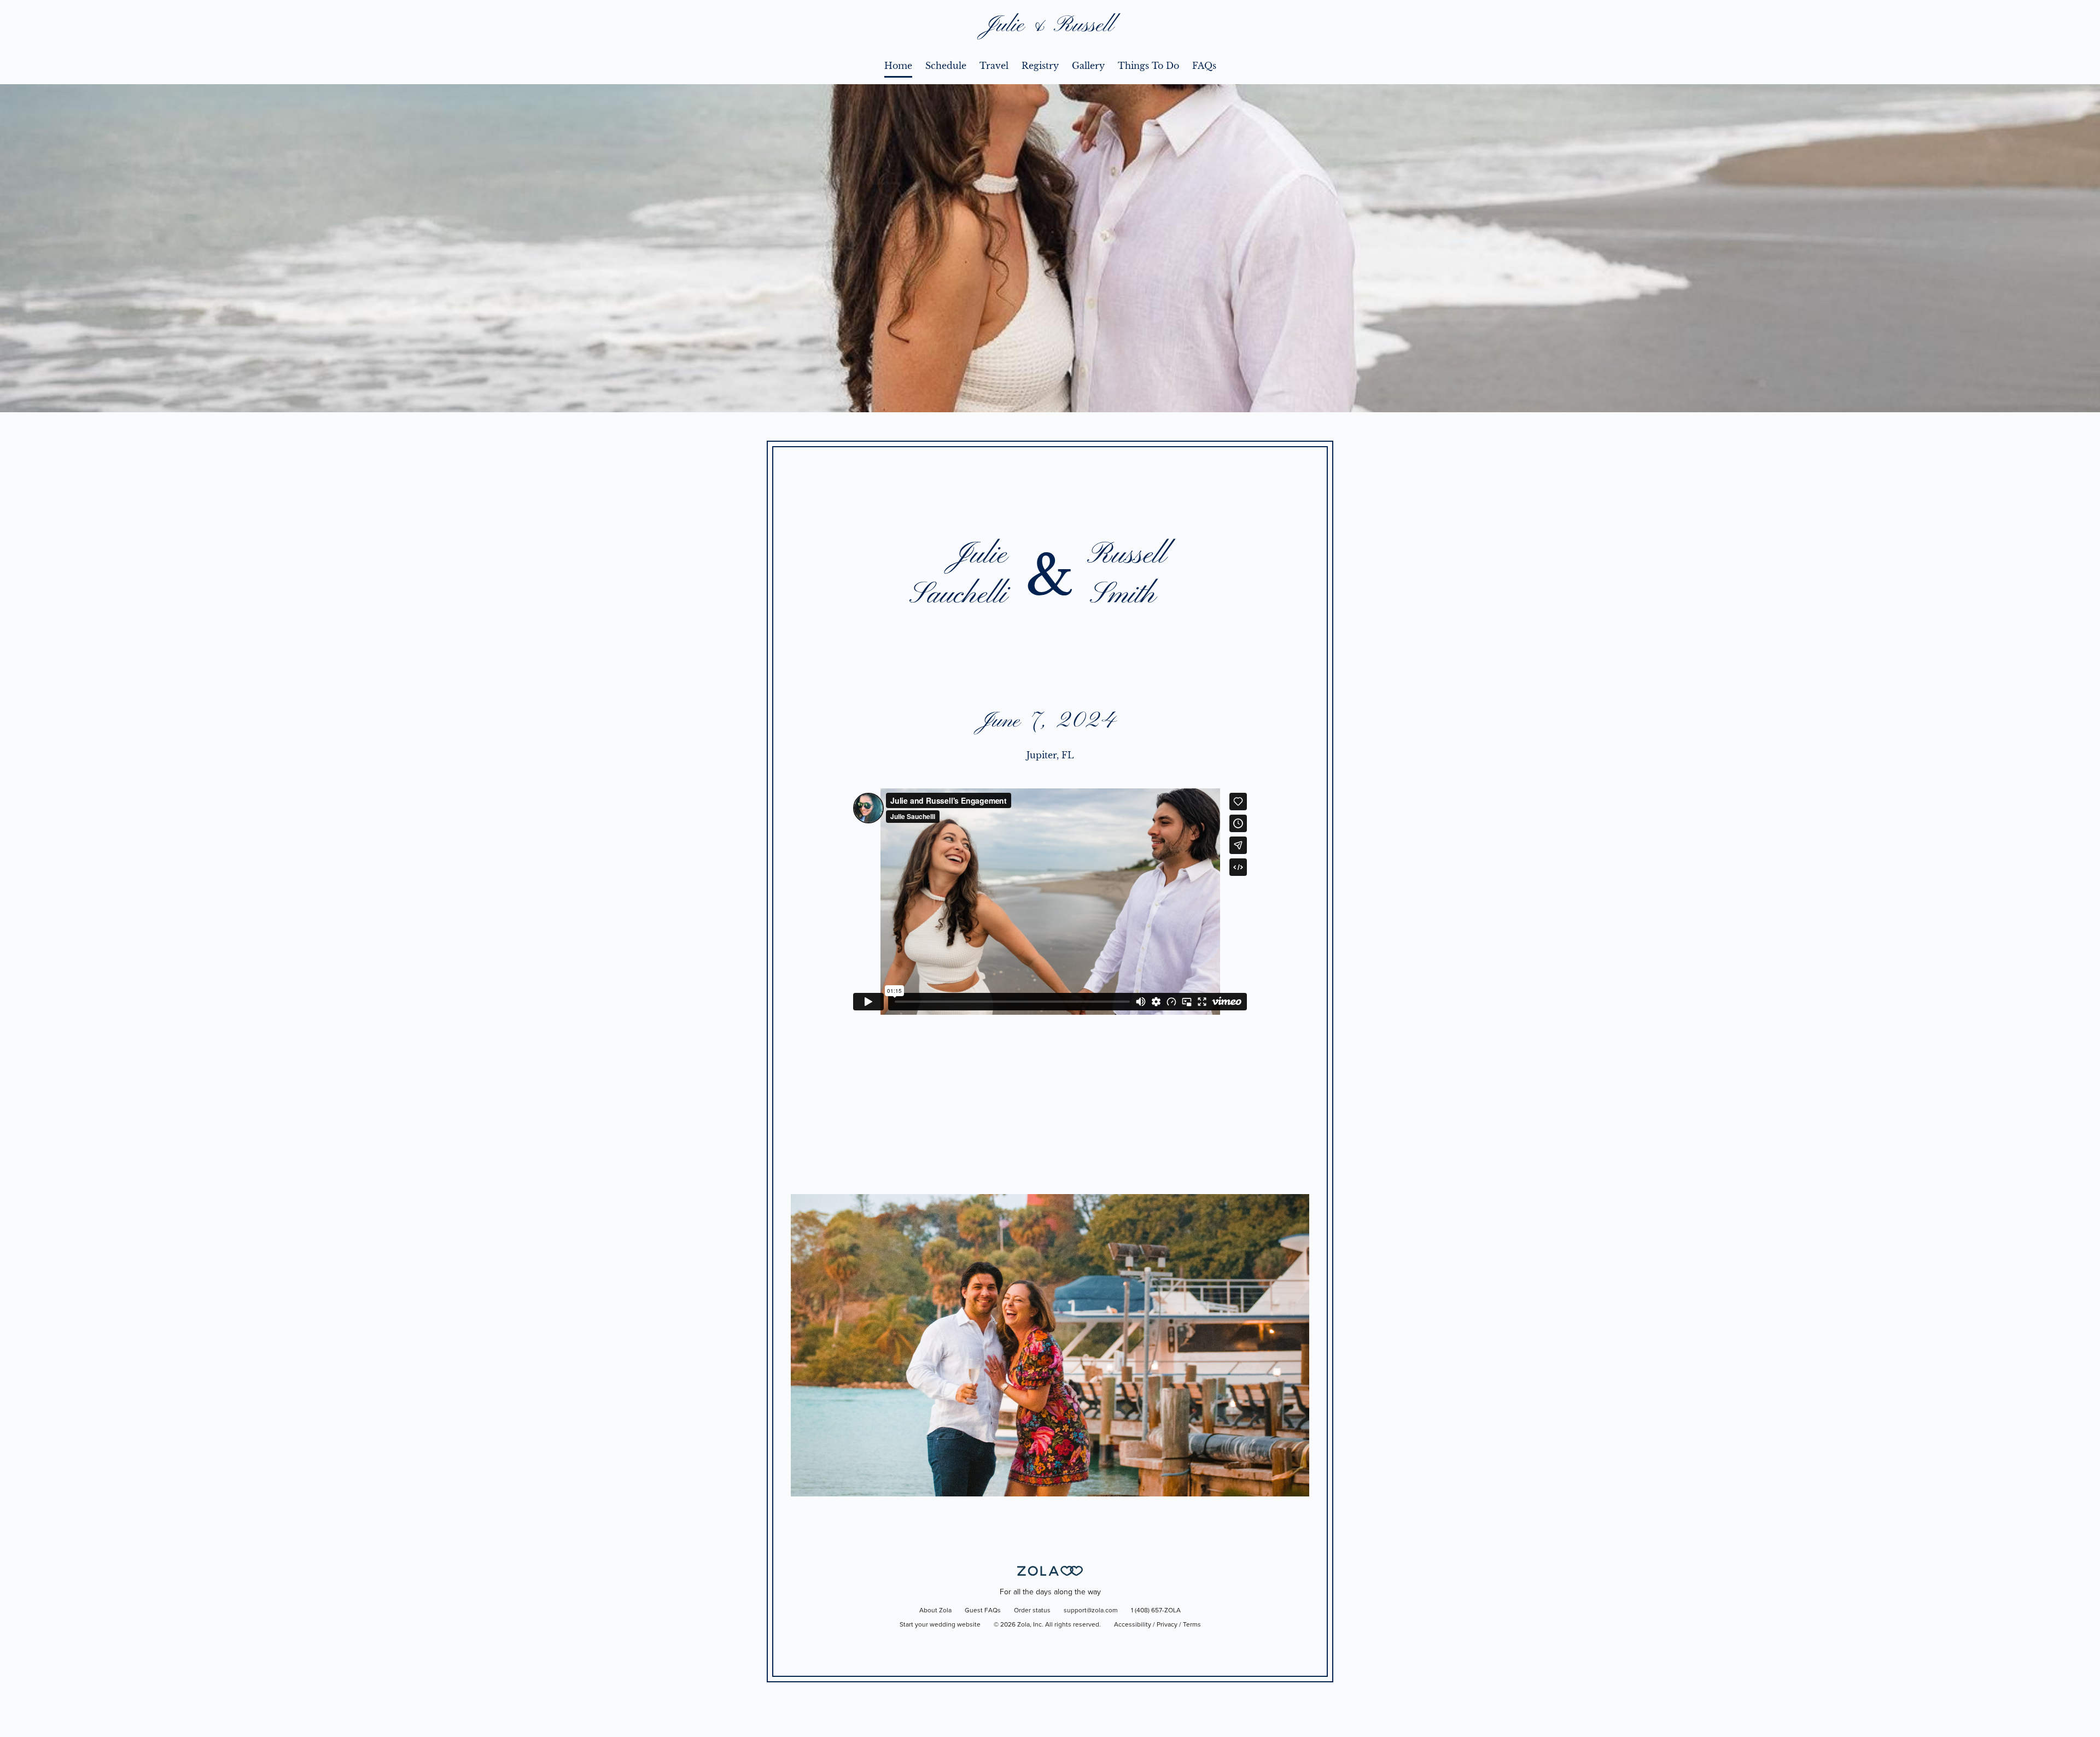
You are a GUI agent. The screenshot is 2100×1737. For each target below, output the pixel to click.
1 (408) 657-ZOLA (1156, 1611)
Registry (1040, 66)
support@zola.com (1091, 1611)
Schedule (946, 66)
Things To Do (1148, 66)
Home (898, 66)
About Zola (935, 1611)
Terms (1192, 1625)
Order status (1032, 1611)
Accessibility (1133, 1625)
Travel (994, 66)
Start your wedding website (940, 1625)
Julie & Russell (1050, 26)
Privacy (1167, 1625)
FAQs (1204, 66)
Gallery (1088, 66)
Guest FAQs (983, 1611)
